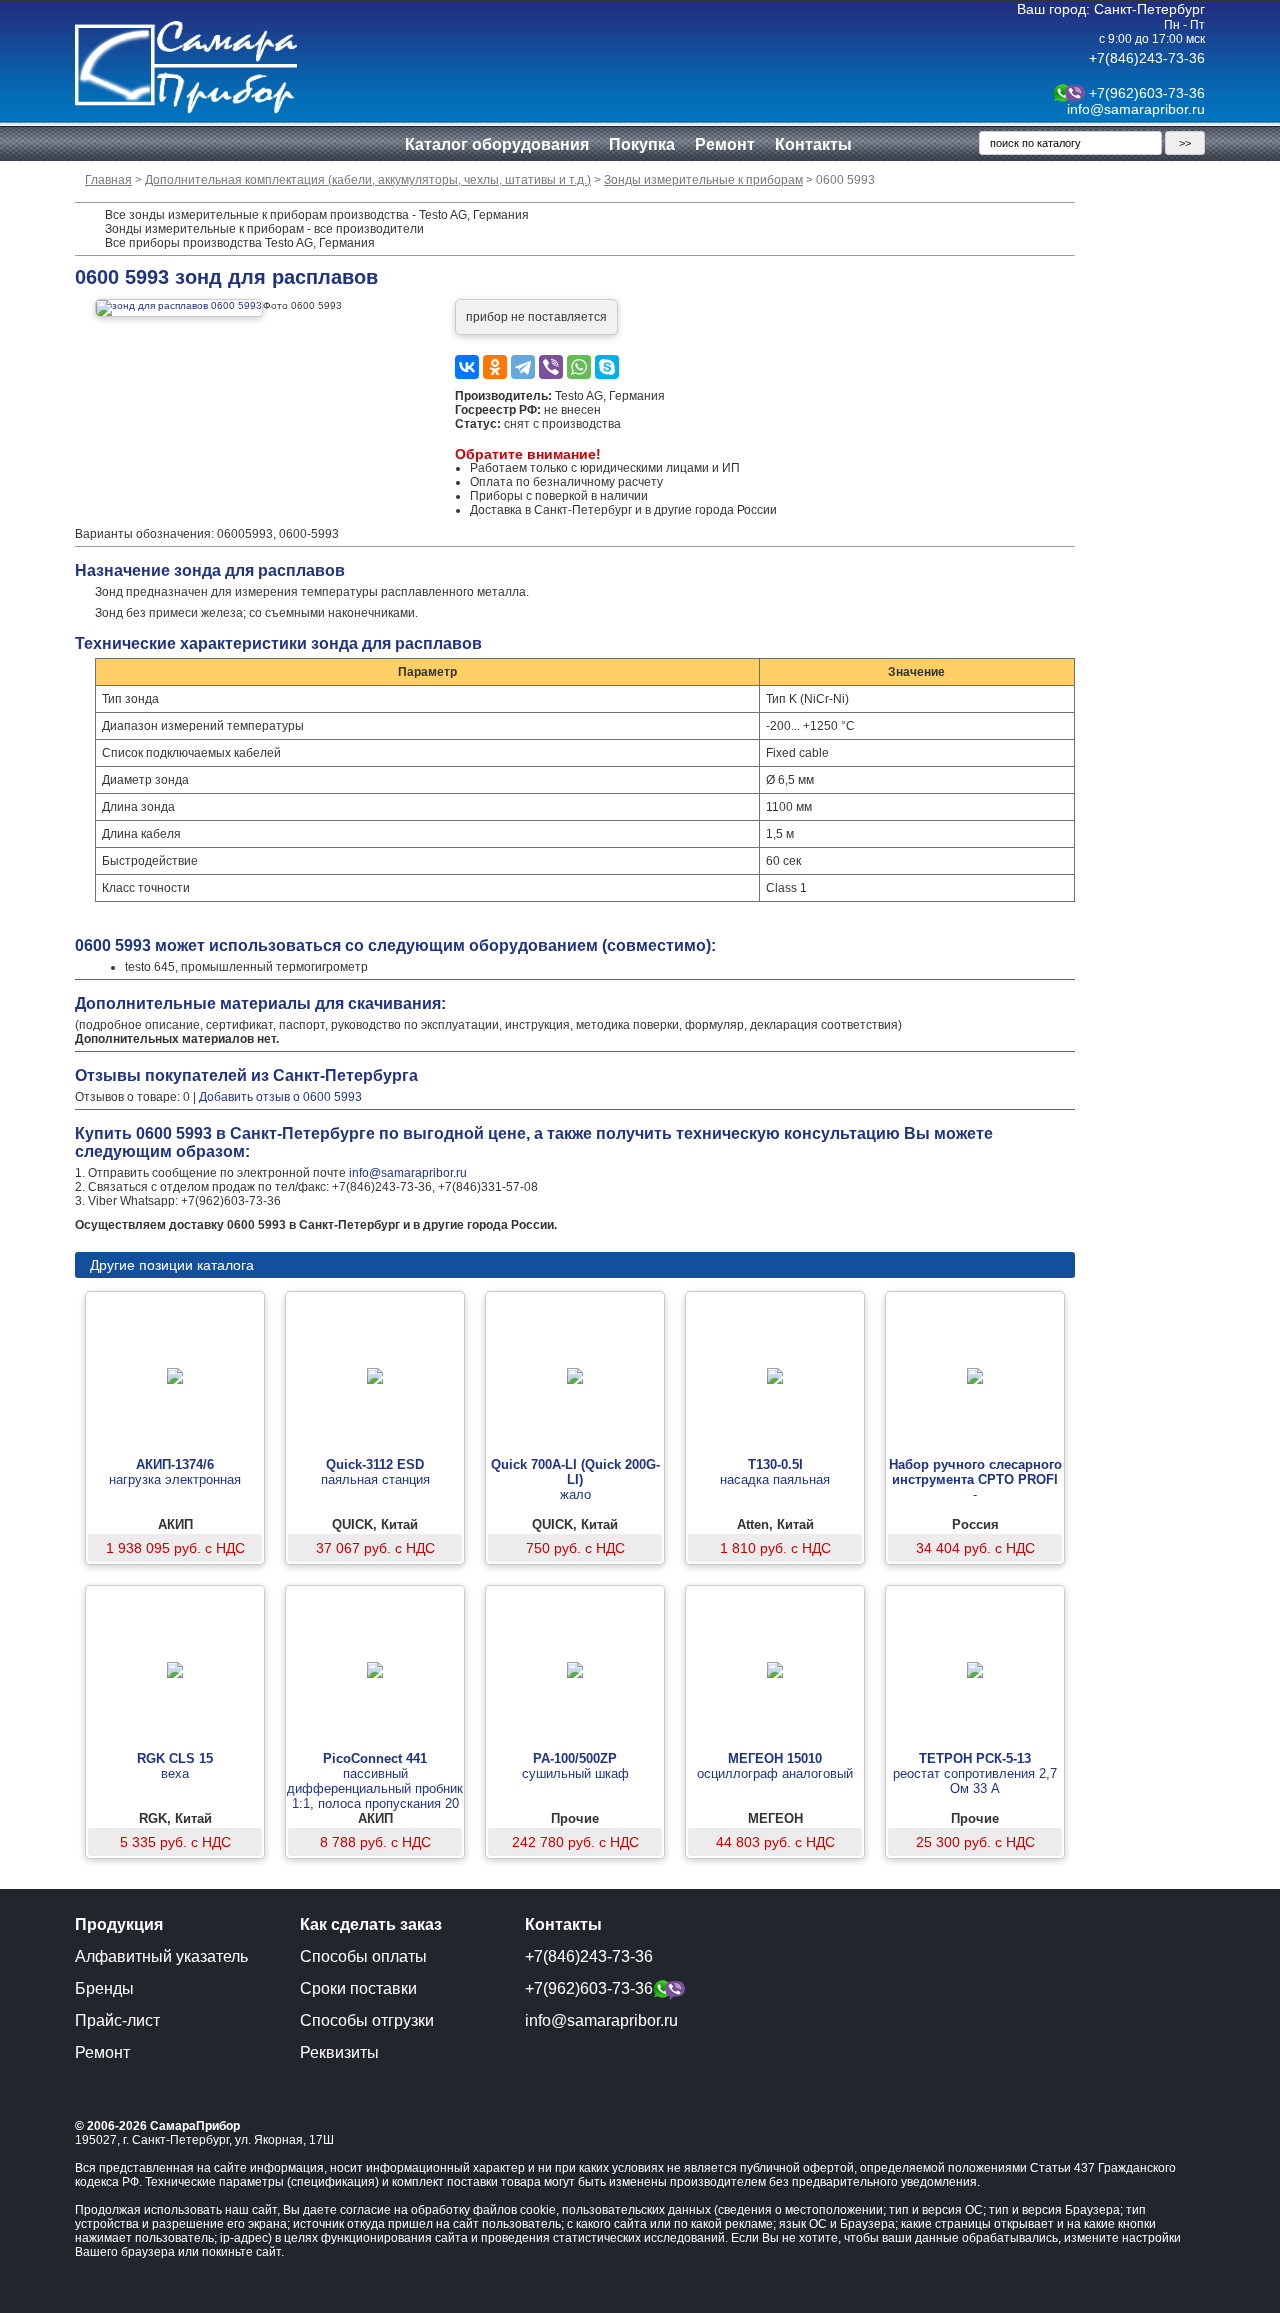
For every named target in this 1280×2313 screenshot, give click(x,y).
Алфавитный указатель (161, 1956)
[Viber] (551, 367)
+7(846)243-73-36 (1147, 58)
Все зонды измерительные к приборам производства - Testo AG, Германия (317, 215)
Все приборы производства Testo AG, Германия (240, 243)
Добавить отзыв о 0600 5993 (280, 1097)
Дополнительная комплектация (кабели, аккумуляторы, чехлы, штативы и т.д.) (368, 180)
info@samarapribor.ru (1136, 109)
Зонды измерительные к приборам (703, 180)
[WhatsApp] (579, 367)
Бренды (104, 1988)
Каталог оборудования (497, 144)
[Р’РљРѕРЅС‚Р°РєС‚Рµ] (467, 367)
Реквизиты (339, 2052)
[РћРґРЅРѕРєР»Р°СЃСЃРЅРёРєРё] (495, 367)
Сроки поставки (358, 1988)
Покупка (642, 144)
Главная (108, 180)
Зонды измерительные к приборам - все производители (264, 229)
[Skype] (607, 367)
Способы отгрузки (367, 2020)
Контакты (813, 144)
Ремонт (725, 144)
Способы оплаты (363, 1956)
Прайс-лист (117, 2020)
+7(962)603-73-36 (1147, 93)
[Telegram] (523, 367)
